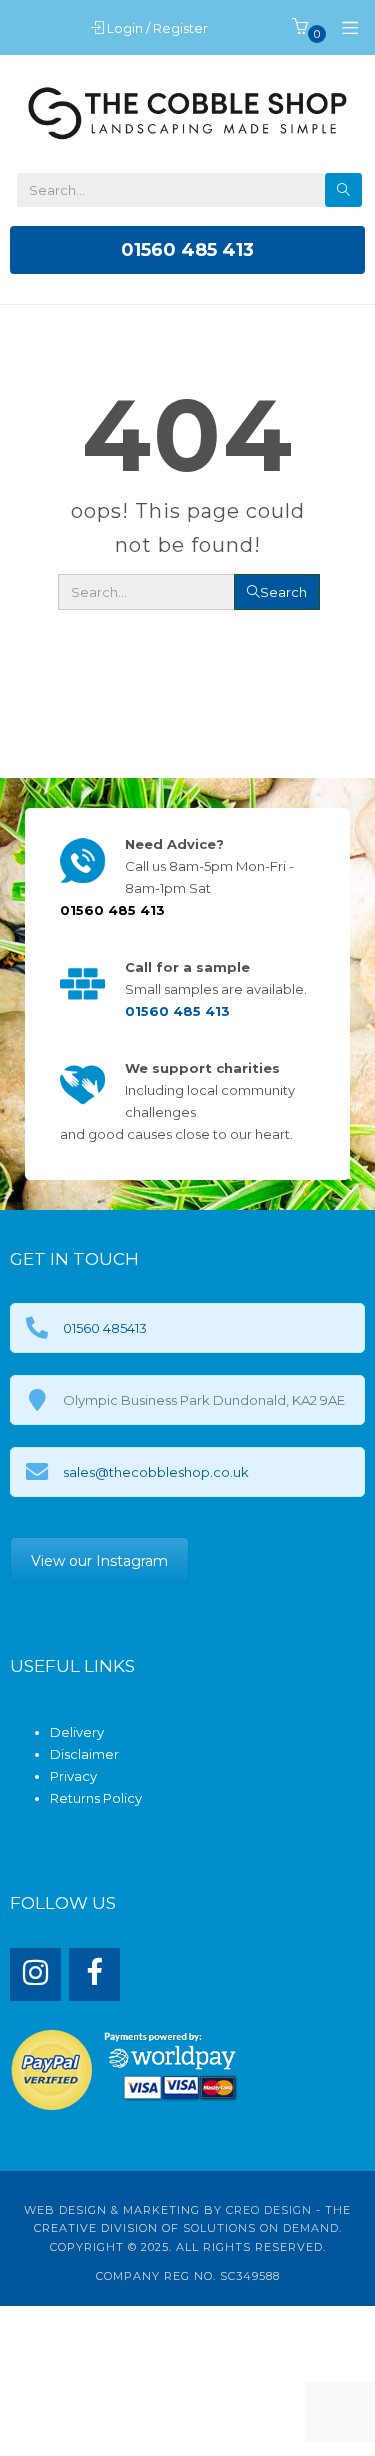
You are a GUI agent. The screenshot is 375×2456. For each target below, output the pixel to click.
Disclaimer (84, 1754)
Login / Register (159, 28)
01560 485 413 (187, 250)
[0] (300, 28)
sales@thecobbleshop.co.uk (156, 1472)
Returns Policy (96, 1798)
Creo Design (269, 2210)
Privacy (73, 1776)
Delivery (77, 1732)
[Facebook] (94, 1974)
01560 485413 (105, 1328)
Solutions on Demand (261, 2228)
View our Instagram (99, 1561)
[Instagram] (35, 1974)
